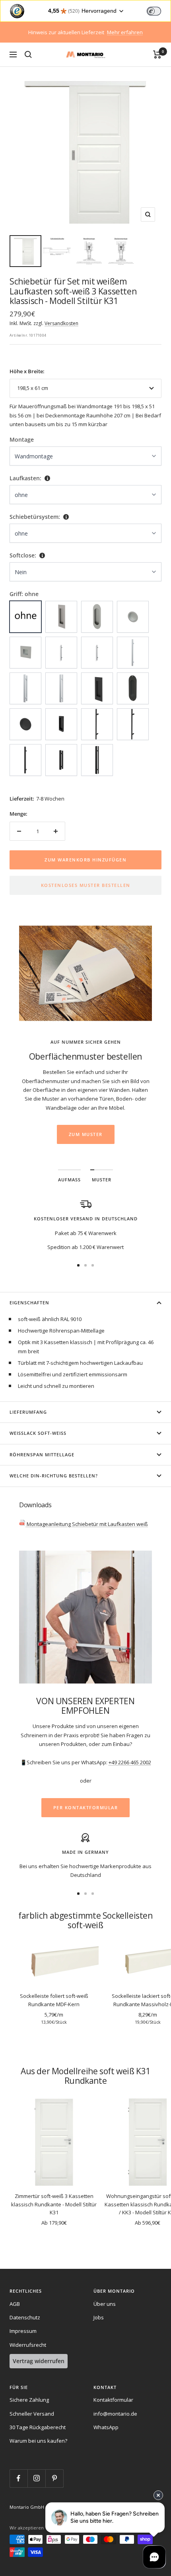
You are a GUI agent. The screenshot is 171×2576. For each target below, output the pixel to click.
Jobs (99, 2317)
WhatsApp (106, 2427)
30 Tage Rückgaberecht (38, 2427)
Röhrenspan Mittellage (42, 1455)
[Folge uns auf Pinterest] (54, 2478)
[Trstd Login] (159, 10)
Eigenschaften (29, 1303)
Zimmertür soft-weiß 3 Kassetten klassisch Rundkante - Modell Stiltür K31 (54, 2204)
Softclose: (23, 555)
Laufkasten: (25, 478)
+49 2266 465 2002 (130, 1762)
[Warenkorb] (157, 55)
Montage (22, 439)
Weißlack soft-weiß (38, 1433)
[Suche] (28, 55)
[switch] (154, 11)
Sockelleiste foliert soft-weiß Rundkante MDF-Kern (54, 2000)
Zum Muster (86, 1134)
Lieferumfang (28, 1412)
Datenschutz (25, 2317)
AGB (15, 2304)
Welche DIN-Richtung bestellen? (54, 1476)
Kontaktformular (113, 2400)
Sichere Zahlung (29, 2400)
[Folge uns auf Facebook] (18, 2478)
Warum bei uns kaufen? (38, 2441)
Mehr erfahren (125, 32)
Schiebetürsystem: (35, 517)
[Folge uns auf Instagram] (36, 2478)
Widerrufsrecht (28, 2345)
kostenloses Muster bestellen (86, 885)
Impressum (23, 2331)
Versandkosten (61, 323)
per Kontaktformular (86, 1807)
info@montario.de (115, 2414)
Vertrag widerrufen (39, 2361)
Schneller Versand (32, 2414)
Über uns (105, 2304)
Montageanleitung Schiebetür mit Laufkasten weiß (87, 1524)
